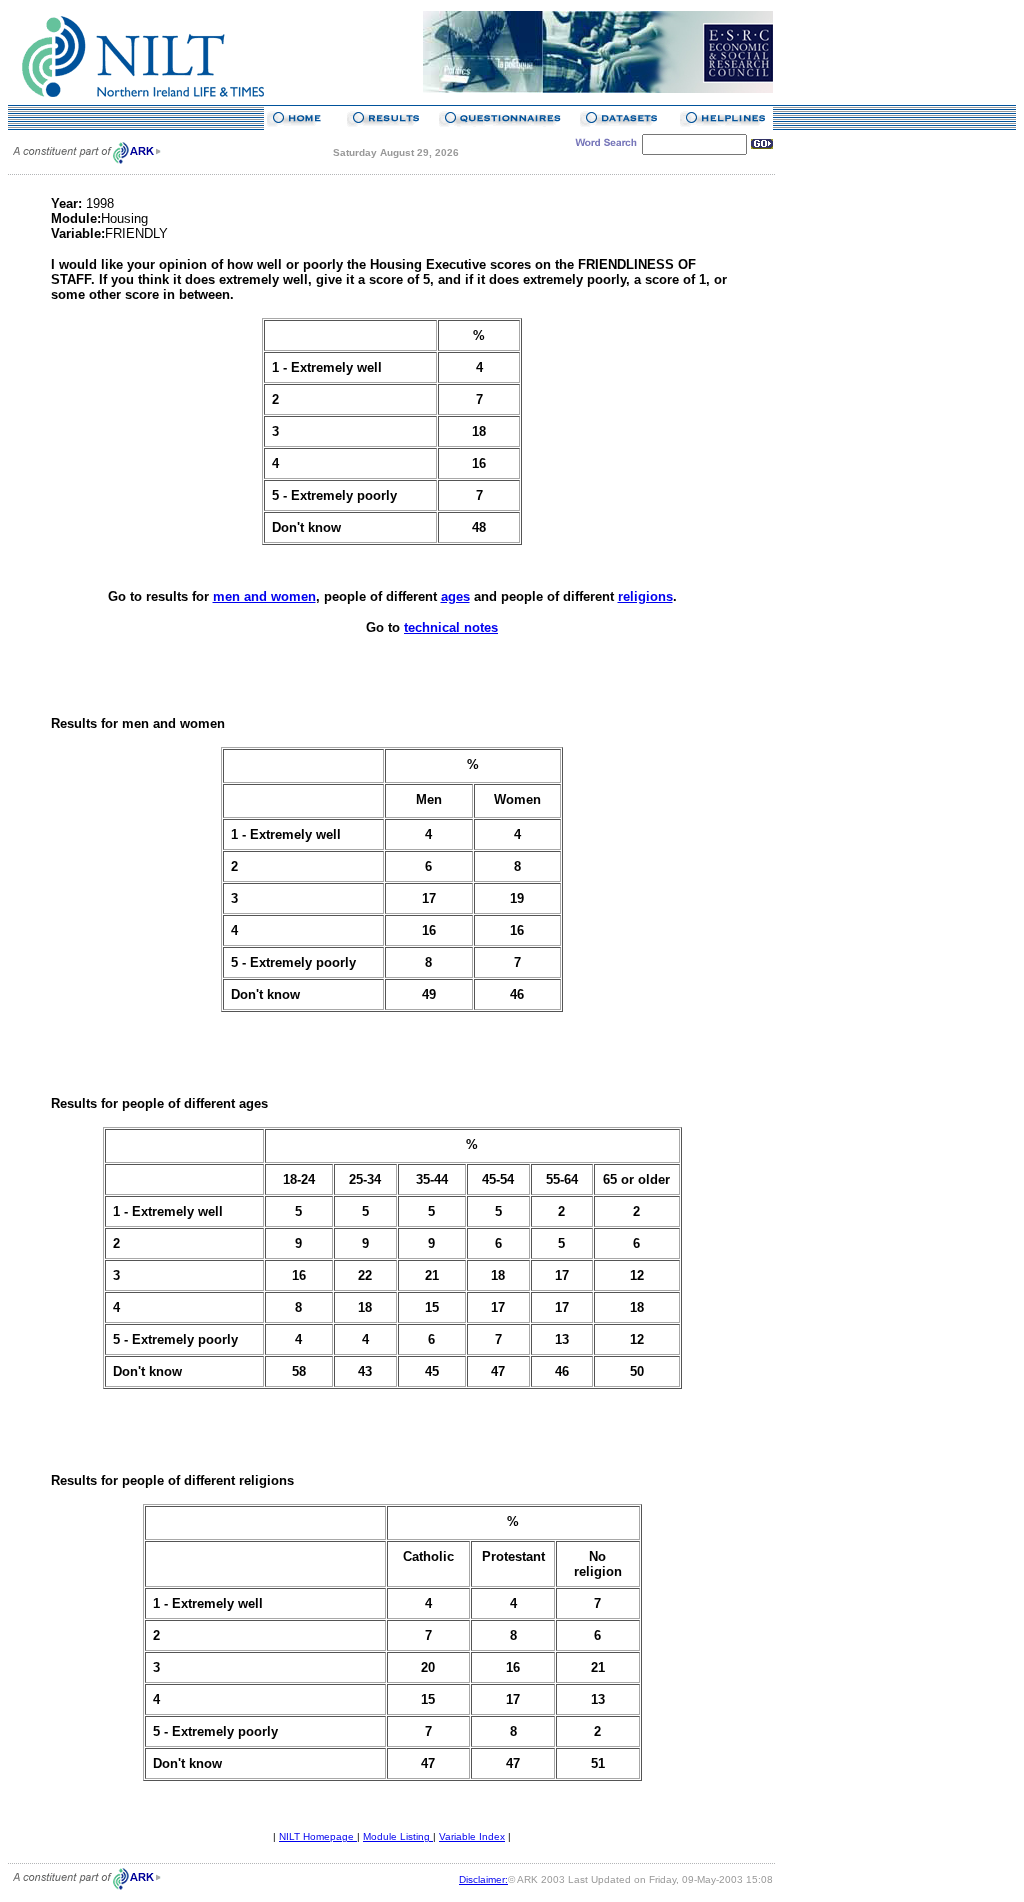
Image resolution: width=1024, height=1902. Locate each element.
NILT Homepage (318, 1836)
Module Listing (398, 1836)
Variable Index (472, 1836)
